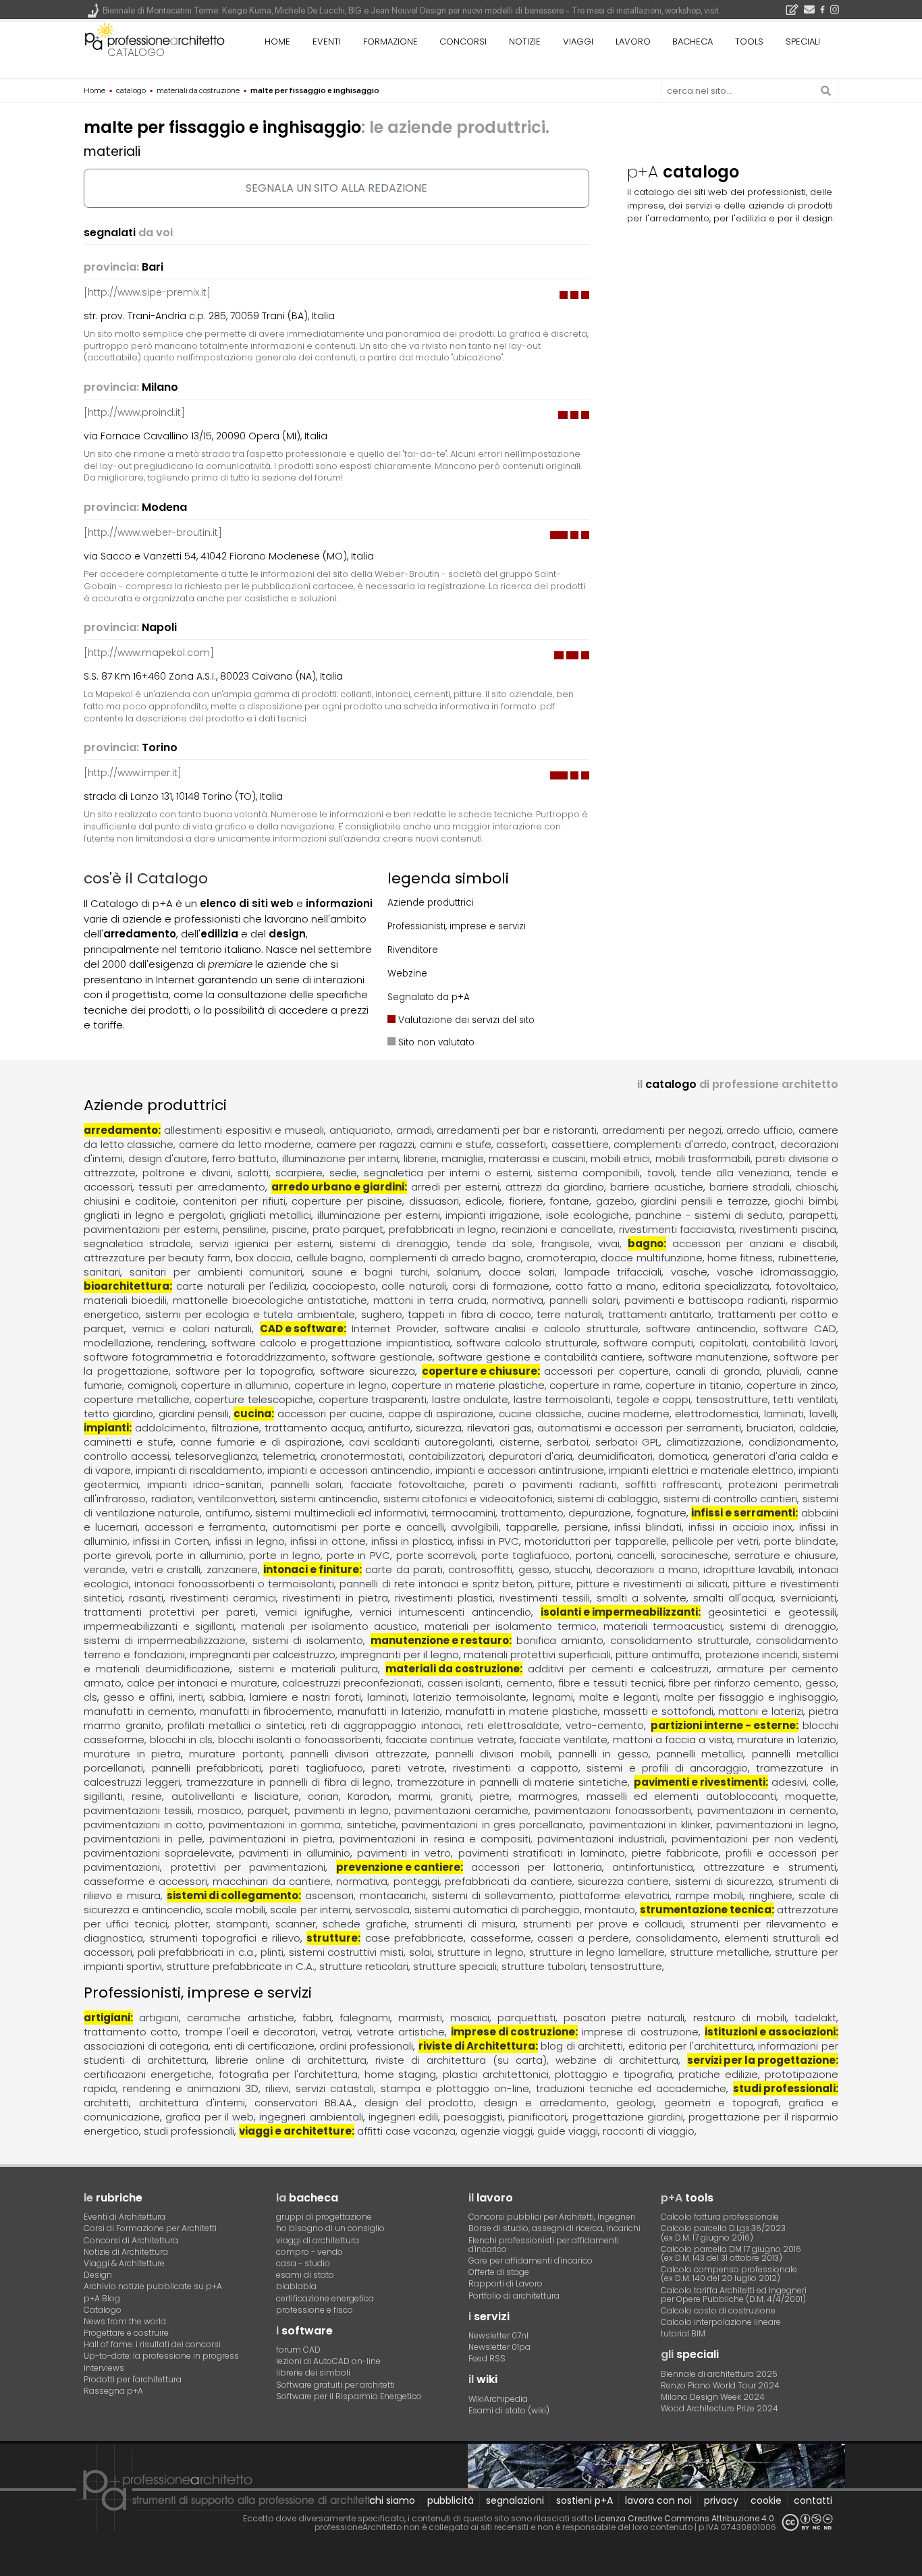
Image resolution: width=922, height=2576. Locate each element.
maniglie (463, 1158)
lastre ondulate (470, 1399)
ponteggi (416, 1881)
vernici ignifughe (308, 1612)
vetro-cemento (605, 1725)
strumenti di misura (465, 1924)
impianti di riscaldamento (199, 1470)
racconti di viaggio (649, 2131)
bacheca (693, 42)
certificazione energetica (325, 2298)
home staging (401, 2074)
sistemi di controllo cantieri (731, 1499)
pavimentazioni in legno (776, 1825)
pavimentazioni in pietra (271, 1839)
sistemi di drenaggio (394, 1243)
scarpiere (299, 1173)
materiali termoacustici (663, 1626)
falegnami (365, 2018)
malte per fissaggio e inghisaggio (750, 1697)
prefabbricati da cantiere (509, 1881)
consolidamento (677, 1938)
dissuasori (434, 1201)
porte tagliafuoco (526, 1555)
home (277, 42)
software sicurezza (368, 1371)
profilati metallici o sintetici (236, 1725)
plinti (272, 1952)
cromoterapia (561, 1258)
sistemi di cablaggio (608, 1499)
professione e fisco (315, 2310)
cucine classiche (540, 1414)
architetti (106, 2103)
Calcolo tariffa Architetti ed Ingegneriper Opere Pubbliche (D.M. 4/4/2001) (734, 2295)
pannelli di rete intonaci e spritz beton (436, 1584)
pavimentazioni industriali (601, 1839)
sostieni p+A (585, 2500)
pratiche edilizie (718, 2074)
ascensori (329, 1895)
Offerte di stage (499, 2272)
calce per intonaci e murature (202, 1683)
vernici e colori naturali (192, 1328)
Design (98, 2275)
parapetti (813, 1215)
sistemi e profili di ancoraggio (667, 1768)
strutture (332, 1938)
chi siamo (392, 2500)
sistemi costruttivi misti (347, 1952)
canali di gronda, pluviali (738, 1371)
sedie (343, 1173)
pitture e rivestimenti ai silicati (652, 1584)
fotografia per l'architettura (288, 2074)
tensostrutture (732, 1399)
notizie (525, 42)
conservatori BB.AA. (304, 2103)
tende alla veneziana (735, 1173)
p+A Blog (102, 2298)
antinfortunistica (653, 1867)
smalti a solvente (642, 1598)
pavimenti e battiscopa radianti (705, 1300)
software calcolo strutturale (527, 1343)
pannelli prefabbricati (207, 1768)
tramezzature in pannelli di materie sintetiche (512, 1782)
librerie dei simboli (313, 2373)
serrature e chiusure (785, 1555)
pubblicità (451, 2500)
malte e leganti (619, 1697)
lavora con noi (658, 2500)
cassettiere (580, 1144)
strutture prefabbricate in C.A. (241, 1966)
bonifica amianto (560, 1640)
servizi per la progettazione (761, 2060)
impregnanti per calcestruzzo (263, 1654)
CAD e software (302, 1328)
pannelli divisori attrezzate (359, 1754)
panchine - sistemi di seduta (709, 1215)
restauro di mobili (740, 2018)
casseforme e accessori (145, 1881)
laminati (784, 1414)
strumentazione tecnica (706, 1910)
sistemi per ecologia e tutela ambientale (250, 1314)
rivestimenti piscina (788, 1229)
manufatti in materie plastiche (522, 1711)
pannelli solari (584, 1300)
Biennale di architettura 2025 (719, 2374)
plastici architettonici (496, 2074)
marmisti (420, 2018)
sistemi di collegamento (233, 1895)
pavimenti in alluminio (295, 1853)
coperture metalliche (137, 1399)
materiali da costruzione (453, 1669)
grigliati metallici (270, 1215)
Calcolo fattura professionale (720, 2217)
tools (749, 42)
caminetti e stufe (129, 1442)
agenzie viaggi (496, 2131)
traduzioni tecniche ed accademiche (631, 2088)
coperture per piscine (347, 1201)
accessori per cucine (330, 1414)
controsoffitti (480, 1569)
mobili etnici (620, 1158)
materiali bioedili (125, 1300)
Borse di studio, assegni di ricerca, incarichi (554, 2228)
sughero (382, 1314)
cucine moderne (629, 1414)
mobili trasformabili (703, 1158)
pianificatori (537, 2117)
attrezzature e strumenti (770, 1867)
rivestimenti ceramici (223, 1598)
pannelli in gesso (603, 1754)
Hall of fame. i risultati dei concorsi (152, 2344)
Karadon (369, 1796)
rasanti (146, 1598)
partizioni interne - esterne (723, 1725)
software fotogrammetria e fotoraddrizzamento (205, 1357)
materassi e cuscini (537, 1158)
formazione (390, 42)
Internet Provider (394, 1328)
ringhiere (771, 1895)
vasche (689, 1272)
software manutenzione (708, 1357)
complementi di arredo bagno (445, 1258)
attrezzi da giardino (555, 1187)
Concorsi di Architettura (131, 2240)
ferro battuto (244, 1158)
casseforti (521, 1144)
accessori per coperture (606, 1371)
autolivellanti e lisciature (235, 1796)
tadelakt (815, 2018)
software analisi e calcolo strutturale (542, 1328)
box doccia (263, 1258)
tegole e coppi (653, 1399)
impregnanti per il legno (399, 1654)
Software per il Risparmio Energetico (349, 2396)
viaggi (578, 42)
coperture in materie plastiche (468, 1385)
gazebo (615, 1201)
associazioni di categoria (146, 2046)
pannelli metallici (700, 1754)
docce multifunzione (651, 1258)
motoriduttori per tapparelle (595, 1541)
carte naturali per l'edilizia (241, 1286)
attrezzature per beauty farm (157, 1258)
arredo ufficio (760, 1130)
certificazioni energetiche (148, 2074)
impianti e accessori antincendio (349, 1470)
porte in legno (285, 1555)
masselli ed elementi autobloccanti (681, 1796)
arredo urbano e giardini (338, 1187)
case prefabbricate (414, 1938)
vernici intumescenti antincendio (445, 1612)
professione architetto (155, 40)
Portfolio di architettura (514, 2296)
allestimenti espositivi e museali (244, 1130)
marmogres (548, 1796)
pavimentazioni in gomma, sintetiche (302, 1825)
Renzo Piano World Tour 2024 (720, 2385)
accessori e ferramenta (206, 1527)
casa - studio (303, 2263)
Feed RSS (487, 2358)
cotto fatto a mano (606, 1286)
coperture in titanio (693, 1385)
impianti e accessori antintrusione (520, 1470)
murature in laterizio (787, 1739)
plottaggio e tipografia (613, 2074)
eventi (327, 42)
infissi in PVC (488, 1541)
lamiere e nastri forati (305, 1697)
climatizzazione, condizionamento (751, 1442)
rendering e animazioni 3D (191, 2088)
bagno (646, 1243)
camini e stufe (456, 1144)
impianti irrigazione (493, 1215)
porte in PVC (358, 1555)
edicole (484, 1201)
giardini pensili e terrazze (704, 1201)
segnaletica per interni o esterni (447, 1173)
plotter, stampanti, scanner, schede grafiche (291, 1924)
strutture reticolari (364, 1966)
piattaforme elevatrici (615, 1895)
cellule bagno (330, 1258)
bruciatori (770, 1428)
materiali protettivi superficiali (537, 1654)
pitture (554, 1584)
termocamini (463, 1513)
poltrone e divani (186, 1173)
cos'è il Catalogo (146, 878)
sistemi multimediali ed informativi (341, 1513)
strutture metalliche (720, 1952)
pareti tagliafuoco (316, 1768)
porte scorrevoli (436, 1555)
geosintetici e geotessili (772, 1612)
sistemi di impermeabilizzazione (165, 1640)
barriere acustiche (656, 1187)
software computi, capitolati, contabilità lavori (720, 1343)
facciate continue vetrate (450, 1739)
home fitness (740, 1258)
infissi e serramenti (743, 1513)
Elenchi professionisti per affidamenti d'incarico (544, 2245)
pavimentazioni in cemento (767, 1810)
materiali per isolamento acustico (329, 1626)
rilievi (277, 2088)
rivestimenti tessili (545, 1598)
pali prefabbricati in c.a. (196, 1952)
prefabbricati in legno (442, 1229)
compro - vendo (309, 2252)
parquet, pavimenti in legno (318, 1810)
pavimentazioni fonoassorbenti (613, 1810)
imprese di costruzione (513, 2032)
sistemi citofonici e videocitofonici (468, 1499)
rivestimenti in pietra (335, 1598)
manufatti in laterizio (389, 1711)
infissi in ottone (328, 1541)
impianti (106, 1428)
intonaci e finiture (311, 1569)
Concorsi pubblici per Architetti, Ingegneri (552, 2217)
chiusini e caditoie (130, 1201)
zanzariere (232, 1569)
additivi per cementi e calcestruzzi (618, 1669)
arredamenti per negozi (661, 1130)
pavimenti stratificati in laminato (542, 1853)
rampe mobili (709, 1895)
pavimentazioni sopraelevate (158, 1853)
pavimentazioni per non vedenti (754, 1839)
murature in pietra (132, 1754)
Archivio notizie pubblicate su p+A (153, 2286)
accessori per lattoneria (537, 1867)
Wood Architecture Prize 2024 (720, 2408)
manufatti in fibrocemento (266, 1711)
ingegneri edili (403, 2117)
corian (323, 1796)
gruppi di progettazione (324, 2217)
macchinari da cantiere (272, 1881)
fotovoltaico (806, 1286)
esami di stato (305, 2275)
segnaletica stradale (137, 1243)
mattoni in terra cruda (430, 1300)
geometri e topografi (722, 2103)
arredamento (121, 1130)
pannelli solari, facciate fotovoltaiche (368, 1484)
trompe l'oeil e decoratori (251, 2032)
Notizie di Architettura (126, 2252)
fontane (569, 1201)
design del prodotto (419, 2103)
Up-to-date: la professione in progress (161, 2356)
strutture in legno (481, 1952)
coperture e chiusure (480, 1371)
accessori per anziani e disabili (754, 1243)
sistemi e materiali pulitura (308, 1669)
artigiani (107, 2018)
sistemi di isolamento (308, 1640)
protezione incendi (752, 1654)
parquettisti (526, 2018)
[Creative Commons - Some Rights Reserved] (807, 2522)
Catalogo (103, 2310)
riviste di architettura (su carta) (461, 2060)
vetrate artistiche (401, 2032)
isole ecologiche (588, 1215)
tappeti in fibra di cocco (469, 1314)
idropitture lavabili (748, 1569)
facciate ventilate (563, 1739)
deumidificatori (615, 1456)
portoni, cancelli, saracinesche (652, 1555)
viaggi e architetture (295, 2131)
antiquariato (360, 1130)
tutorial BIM (683, 2333)
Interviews (104, 2368)
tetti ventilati (805, 1399)
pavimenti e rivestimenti (700, 1782)
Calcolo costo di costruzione (718, 2310)
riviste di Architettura (477, 2046)
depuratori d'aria (531, 1456)
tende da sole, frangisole (523, 1243)
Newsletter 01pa (499, 2347)
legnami (553, 1697)
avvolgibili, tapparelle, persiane (530, 1527)
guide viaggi (568, 2131)
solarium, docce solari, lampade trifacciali (549, 1272)
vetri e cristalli (166, 1569)
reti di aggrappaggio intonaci (386, 1725)
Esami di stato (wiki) (509, 2410)
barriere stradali (750, 1187)
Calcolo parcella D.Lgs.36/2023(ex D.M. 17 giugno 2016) (723, 2232)
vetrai (336, 2032)
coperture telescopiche (254, 1399)
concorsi (463, 42)
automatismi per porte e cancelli (358, 1527)
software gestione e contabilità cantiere (540, 1357)
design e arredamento (546, 2103)
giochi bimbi (805, 1201)
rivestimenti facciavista (677, 1229)
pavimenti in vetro (404, 1853)
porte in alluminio (199, 1555)
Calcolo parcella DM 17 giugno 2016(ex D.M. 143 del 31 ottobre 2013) (731, 2253)
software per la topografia (244, 1371)
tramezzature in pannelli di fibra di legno (289, 1782)
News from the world (125, 2321)
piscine (290, 1229)
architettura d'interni (192, 2103)
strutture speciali (455, 1966)
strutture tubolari (543, 1966)
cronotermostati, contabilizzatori (402, 1456)
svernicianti (808, 1598)
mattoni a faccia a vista (673, 1739)
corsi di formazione (501, 1286)
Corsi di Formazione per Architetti (150, 2228)
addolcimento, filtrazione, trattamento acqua (249, 1428)
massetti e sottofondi (658, 1711)
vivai (609, 1243)
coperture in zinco (791, 1385)
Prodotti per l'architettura (133, 2379)
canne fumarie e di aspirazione (261, 1442)
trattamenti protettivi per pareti (170, 1612)
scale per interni (310, 1910)
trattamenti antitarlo (660, 1314)
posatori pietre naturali (624, 2018)
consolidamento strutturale (680, 1640)
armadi (414, 1130)
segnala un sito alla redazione (336, 188)
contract (753, 1144)
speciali (803, 42)
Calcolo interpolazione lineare (721, 2322)
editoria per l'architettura (691, 2046)
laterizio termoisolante (470, 1697)
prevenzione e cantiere (398, 1867)
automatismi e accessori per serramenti (639, 1428)
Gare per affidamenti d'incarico (531, 2260)
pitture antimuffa (658, 1654)
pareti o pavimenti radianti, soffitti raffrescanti (597, 1484)
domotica (683, 1456)
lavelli (823, 1414)
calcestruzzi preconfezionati (352, 1683)
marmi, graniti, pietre (454, 1796)
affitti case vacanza (406, 2131)
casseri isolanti (464, 1683)
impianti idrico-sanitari (205, 1484)
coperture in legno (341, 1385)
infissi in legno (250, 1541)
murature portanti (235, 1754)
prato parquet (348, 1229)
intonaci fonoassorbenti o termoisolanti (234, 1584)
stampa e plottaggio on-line (455, 2088)
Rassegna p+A (113, 2391)
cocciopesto (344, 1286)
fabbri (317, 2018)
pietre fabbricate (675, 1853)
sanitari (102, 1272)
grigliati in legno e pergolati (154, 1215)
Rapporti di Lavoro (506, 2283)
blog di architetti (582, 2046)
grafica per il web (210, 2117)
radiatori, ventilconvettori (213, 1499)
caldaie (818, 1428)
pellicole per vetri (715, 1541)
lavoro (633, 42)
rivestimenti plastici (444, 1598)
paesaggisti (473, 2117)
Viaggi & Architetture (124, 2263)
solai (421, 1952)
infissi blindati (648, 1527)
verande (105, 1569)
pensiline (245, 1229)
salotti (253, 1173)
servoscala (382, 1910)
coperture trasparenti (373, 1399)
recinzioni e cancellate (558, 1229)
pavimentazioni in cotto (143, 1825)
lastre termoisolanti (563, 1399)
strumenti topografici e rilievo (225, 1938)
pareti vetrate (408, 1768)
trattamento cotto (131, 2032)
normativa (518, 1300)
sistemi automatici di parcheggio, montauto (525, 1910)
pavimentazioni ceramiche (461, 1810)
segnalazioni (515, 2500)
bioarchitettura (127, 1286)
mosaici (470, 2018)
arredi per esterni (455, 1187)
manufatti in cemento (139, 1711)
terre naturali (569, 1314)
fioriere (526, 1201)
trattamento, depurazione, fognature (594, 1513)
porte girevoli (117, 1555)
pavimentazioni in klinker (650, 1825)
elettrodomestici (717, 1414)
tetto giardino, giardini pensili (156, 1414)
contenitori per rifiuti (234, 1201)
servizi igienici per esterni (265, 1243)
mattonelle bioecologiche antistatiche (270, 1300)
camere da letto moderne (245, 1144)
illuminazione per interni (341, 1158)
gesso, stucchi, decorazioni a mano (608, 1569)
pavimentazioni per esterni (151, 1229)
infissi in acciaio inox (740, 1527)
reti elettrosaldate (513, 1725)
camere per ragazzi (365, 1144)
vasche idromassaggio (777, 1272)
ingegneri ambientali (311, 2117)
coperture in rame (595, 1385)
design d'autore (168, 1158)
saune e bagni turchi (370, 1272)
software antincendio (701, 1328)
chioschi (816, 1187)
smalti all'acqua (733, 1598)
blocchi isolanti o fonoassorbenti (299, 1739)
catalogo (136, 52)
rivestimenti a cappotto (516, 1768)
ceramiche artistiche (240, 2018)
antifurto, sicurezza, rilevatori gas (450, 1428)
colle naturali (414, 1286)
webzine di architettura (617, 2060)
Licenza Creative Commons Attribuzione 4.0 (684, 2518)
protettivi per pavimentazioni (248, 1867)
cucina (252, 1414)
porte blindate (800, 1541)
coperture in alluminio (235, 1385)
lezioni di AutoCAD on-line (328, 2361)
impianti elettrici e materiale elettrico (701, 1470)
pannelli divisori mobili (493, 1754)
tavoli (661, 1173)
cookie (766, 2500)
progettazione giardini (628, 2117)
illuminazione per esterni (379, 1215)
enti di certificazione (264, 2046)
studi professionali (784, 2088)
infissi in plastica (412, 1541)
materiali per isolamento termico (511, 1626)
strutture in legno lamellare (597, 1952)
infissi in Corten (171, 1541)
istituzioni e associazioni (770, 2032)
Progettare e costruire (126, 2333)
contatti (813, 2500)
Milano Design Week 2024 (713, 2397)
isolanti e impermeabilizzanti (619, 1612)
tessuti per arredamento (201, 1187)
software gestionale (382, 1357)
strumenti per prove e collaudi (603, 1924)
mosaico (220, 1810)
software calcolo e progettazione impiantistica (331, 1343)
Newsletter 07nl (498, 2335)
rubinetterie (807, 1258)
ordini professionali (366, 2046)
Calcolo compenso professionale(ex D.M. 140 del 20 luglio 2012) (729, 2274)
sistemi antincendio (329, 1499)
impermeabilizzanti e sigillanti (159, 1626)
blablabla (296, 2286)
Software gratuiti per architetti (335, 2385)
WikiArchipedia (498, 2399)
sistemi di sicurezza (724, 1881)
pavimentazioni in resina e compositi (435, 1839)
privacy (721, 2500)
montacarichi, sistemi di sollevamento (457, 1895)
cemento (530, 1683)
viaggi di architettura (318, 2240)
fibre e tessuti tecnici (611, 1683)
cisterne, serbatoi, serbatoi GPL (579, 1442)
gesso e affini (138, 1697)
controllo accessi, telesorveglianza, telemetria (199, 1456)
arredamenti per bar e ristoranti (517, 1130)
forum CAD (298, 2350)
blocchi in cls (182, 1739)
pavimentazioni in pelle (143, 1839)
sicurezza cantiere (623, 1881)
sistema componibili (589, 1173)
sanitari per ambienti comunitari (216, 1272)
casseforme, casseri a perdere (550, 1938)
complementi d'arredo (670, 1144)
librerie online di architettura (291, 2060)
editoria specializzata (716, 1286)
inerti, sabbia (211, 1697)
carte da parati (404, 1569)
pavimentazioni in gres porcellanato (492, 1825)
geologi (635, 2103)
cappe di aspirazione (441, 1414)
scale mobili (236, 1910)
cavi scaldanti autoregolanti (421, 1442)
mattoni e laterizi (761, 1711)
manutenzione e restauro (440, 1640)
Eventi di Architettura (125, 2217)
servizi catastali (335, 2088)
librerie (420, 1158)
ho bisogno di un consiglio (330, 2228)
